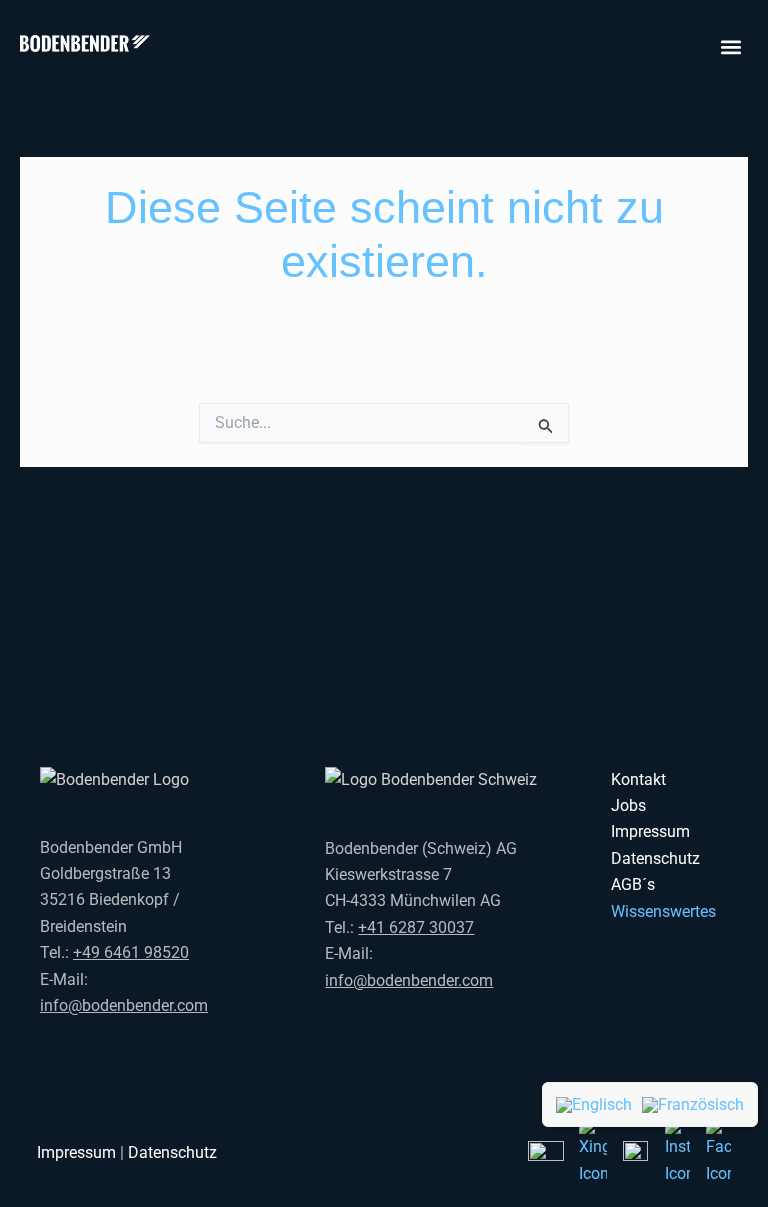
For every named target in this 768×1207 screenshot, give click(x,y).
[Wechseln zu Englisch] (594, 1104)
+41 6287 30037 (416, 927)
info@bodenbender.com (124, 1005)
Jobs (628, 805)
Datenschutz (655, 858)
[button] (731, 46)
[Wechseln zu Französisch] (693, 1104)
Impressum (650, 831)
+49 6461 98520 (131, 952)
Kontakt (638, 779)
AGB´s (633, 884)
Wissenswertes (663, 911)
